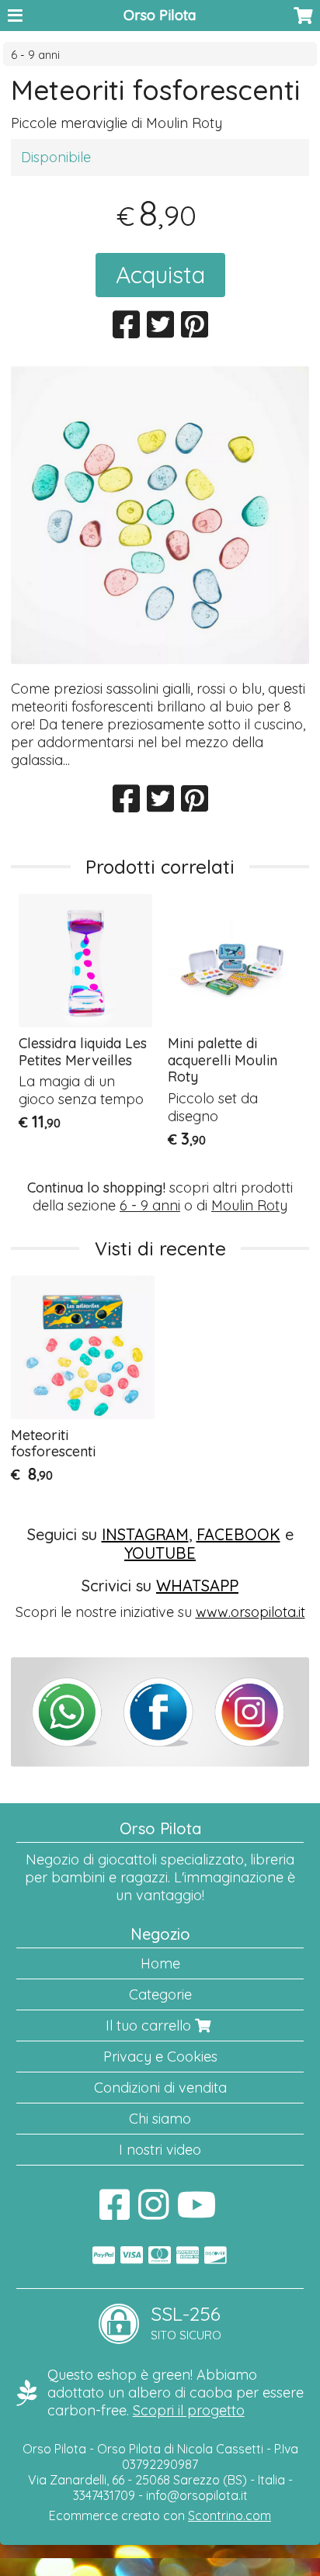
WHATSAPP (197, 1586)
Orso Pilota (160, 15)
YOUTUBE (160, 1553)
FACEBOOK (238, 1534)
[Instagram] (153, 2212)
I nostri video (160, 2150)
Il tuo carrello (150, 2025)
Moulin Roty (249, 1205)
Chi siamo (160, 2119)
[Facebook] (115, 2212)
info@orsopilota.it (197, 2495)
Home (160, 1963)
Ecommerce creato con (160, 2515)
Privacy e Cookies (160, 2057)
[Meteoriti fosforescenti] (160, 515)
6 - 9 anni (35, 55)
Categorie (160, 1994)
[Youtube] (197, 2212)
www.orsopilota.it (250, 1612)
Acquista (160, 275)
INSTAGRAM (145, 1534)
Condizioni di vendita (160, 2088)
